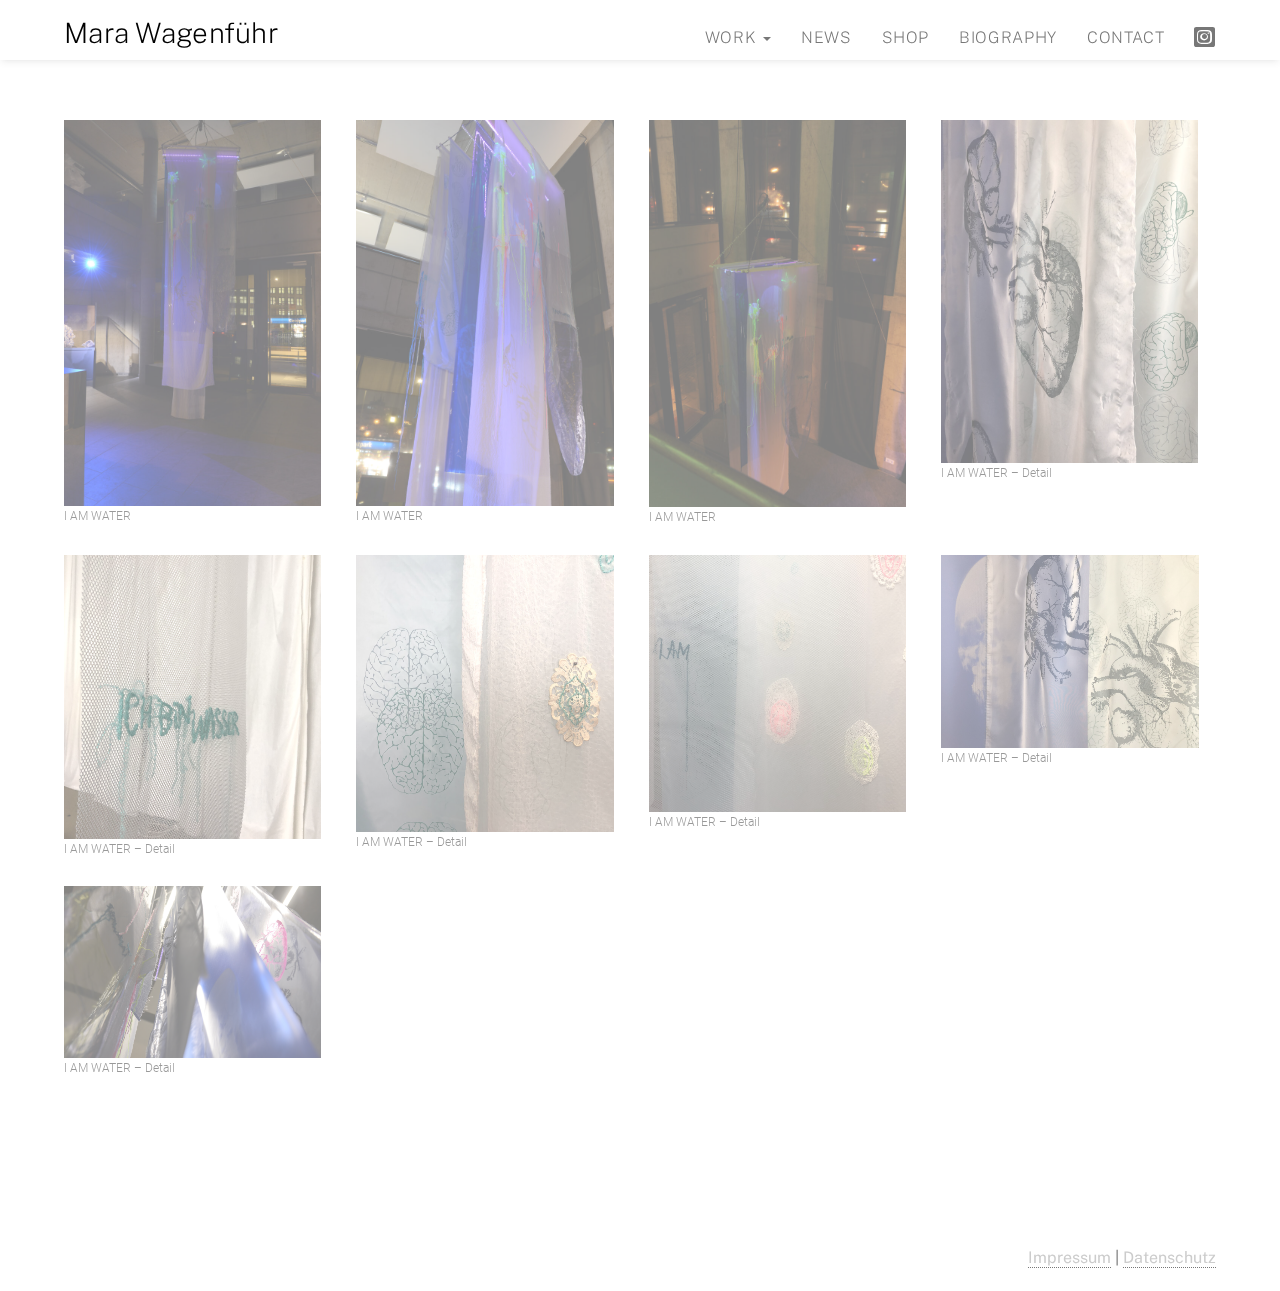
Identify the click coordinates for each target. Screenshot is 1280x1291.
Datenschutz (1169, 1257)
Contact (1125, 37)
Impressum (1069, 1257)
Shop (906, 37)
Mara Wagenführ (171, 32)
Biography (1008, 37)
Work (733, 37)
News (826, 37)
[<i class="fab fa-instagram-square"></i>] (1205, 36)
